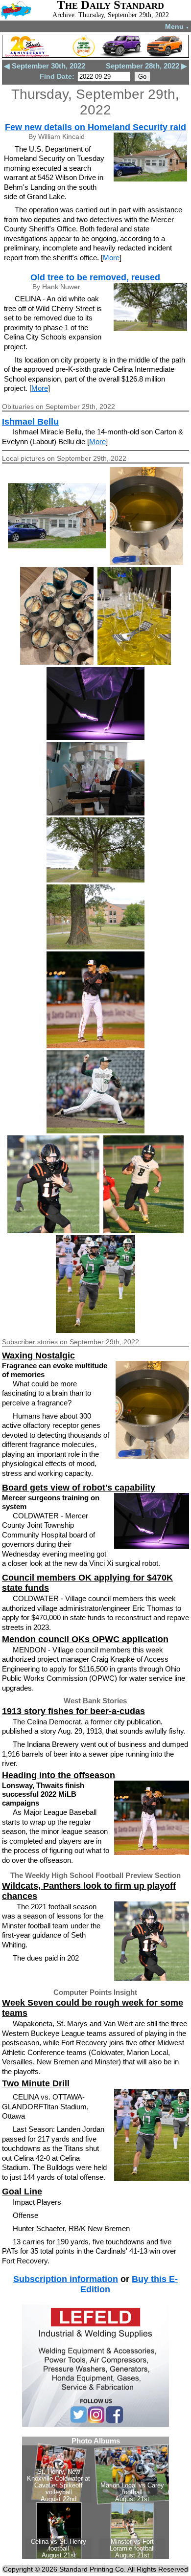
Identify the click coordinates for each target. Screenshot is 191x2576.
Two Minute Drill (36, 2083)
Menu (177, 26)
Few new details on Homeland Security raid (95, 127)
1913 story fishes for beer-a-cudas (73, 1711)
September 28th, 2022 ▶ (146, 66)
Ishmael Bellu (30, 422)
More (111, 258)
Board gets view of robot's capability (79, 1488)
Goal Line (22, 2192)
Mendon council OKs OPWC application (85, 1639)
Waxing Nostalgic (38, 1356)
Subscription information (66, 2279)
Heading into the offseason (59, 1775)
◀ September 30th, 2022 (45, 66)
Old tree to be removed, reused (95, 277)
